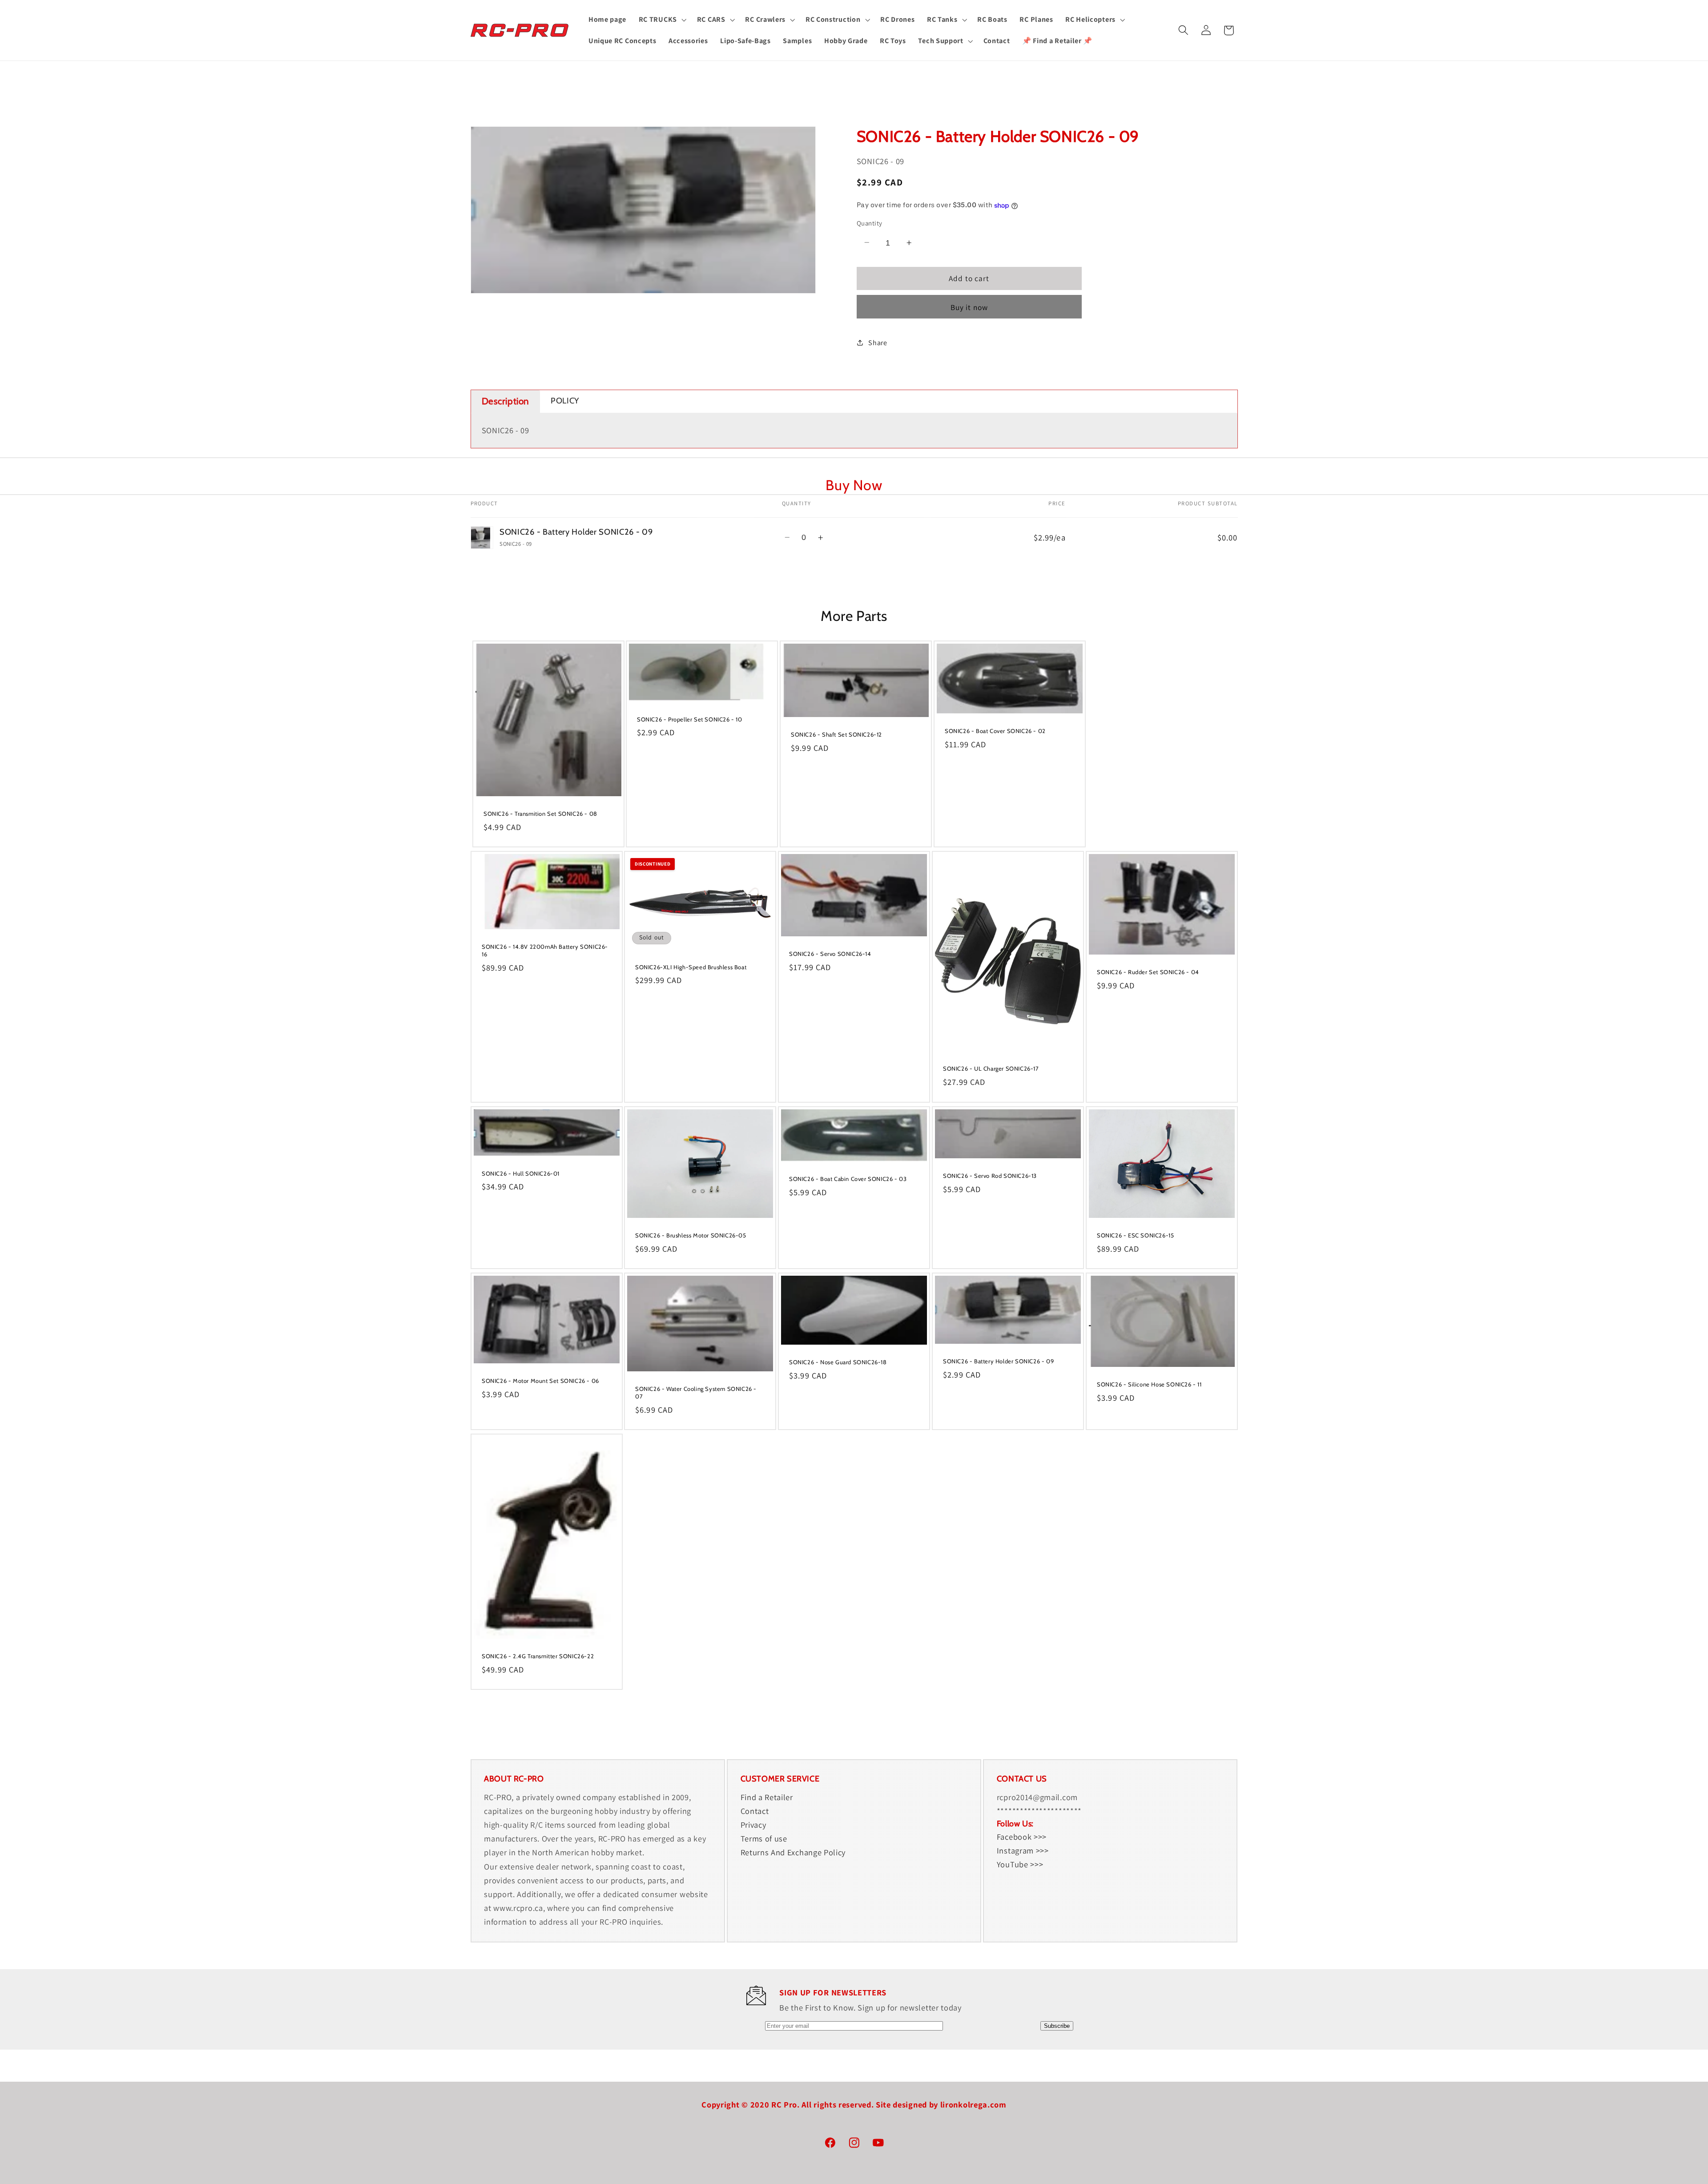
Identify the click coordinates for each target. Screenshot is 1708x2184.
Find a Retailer (767, 1797)
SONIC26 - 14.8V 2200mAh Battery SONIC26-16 (545, 950)
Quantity (870, 223)
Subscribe (1057, 2026)
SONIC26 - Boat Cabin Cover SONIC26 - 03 (848, 1179)
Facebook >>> (1022, 1837)
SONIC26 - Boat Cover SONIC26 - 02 (995, 731)
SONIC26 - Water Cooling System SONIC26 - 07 (696, 1392)
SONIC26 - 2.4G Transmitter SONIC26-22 (538, 1656)
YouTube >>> (1020, 1864)
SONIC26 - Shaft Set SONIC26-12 (836, 734)
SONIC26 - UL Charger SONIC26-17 (991, 1068)
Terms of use (764, 1838)
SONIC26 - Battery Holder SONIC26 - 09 (998, 1361)
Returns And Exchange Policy (793, 1852)
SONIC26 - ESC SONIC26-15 (1135, 1235)
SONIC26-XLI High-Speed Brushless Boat (691, 967)
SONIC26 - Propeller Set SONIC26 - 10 (690, 719)
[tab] (506, 401)
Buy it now (969, 307)
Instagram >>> (1023, 1850)
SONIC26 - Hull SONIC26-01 (521, 1173)
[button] (662, 20)
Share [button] (878, 343)
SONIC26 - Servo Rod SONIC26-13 (990, 1175)
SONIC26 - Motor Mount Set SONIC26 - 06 (540, 1381)
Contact (755, 1811)
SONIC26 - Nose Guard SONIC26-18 (838, 1362)
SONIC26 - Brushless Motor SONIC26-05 (691, 1235)
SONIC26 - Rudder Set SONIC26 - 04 (1148, 972)
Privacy (753, 1825)
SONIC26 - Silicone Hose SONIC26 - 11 (1149, 1384)
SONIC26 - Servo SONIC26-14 (830, 954)
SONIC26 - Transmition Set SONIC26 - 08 (540, 814)
